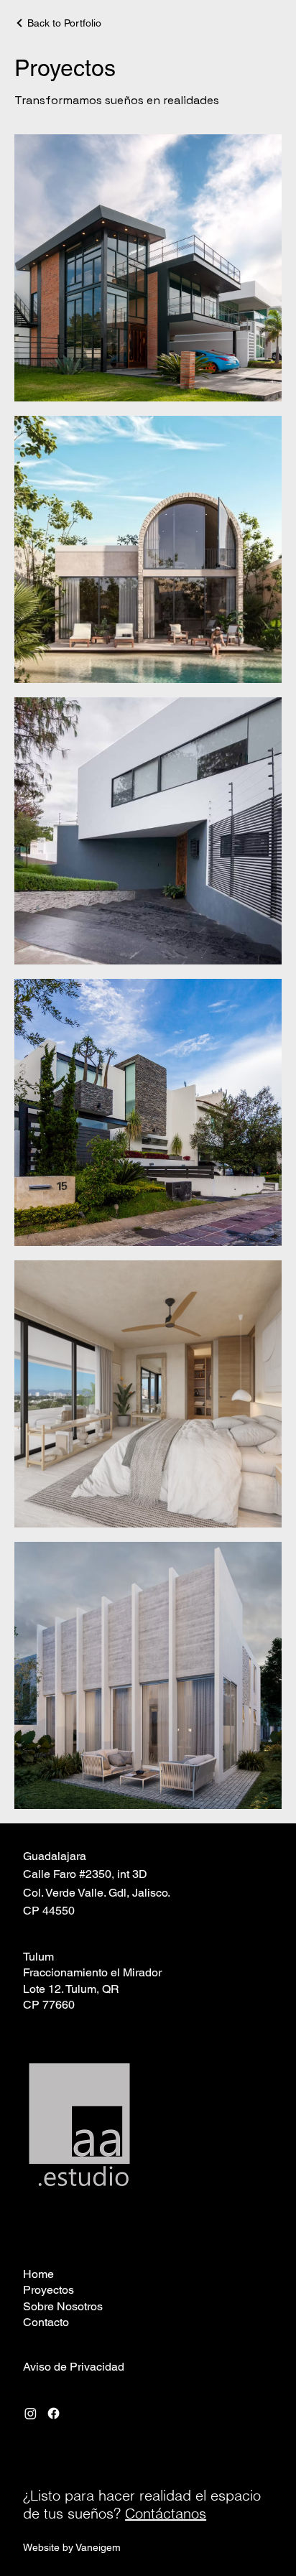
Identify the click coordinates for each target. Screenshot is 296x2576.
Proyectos (48, 2290)
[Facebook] (54, 2413)
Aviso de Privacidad (74, 2367)
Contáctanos (166, 2513)
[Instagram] (31, 2413)
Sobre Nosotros (63, 2306)
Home (38, 2274)
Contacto (46, 2322)
